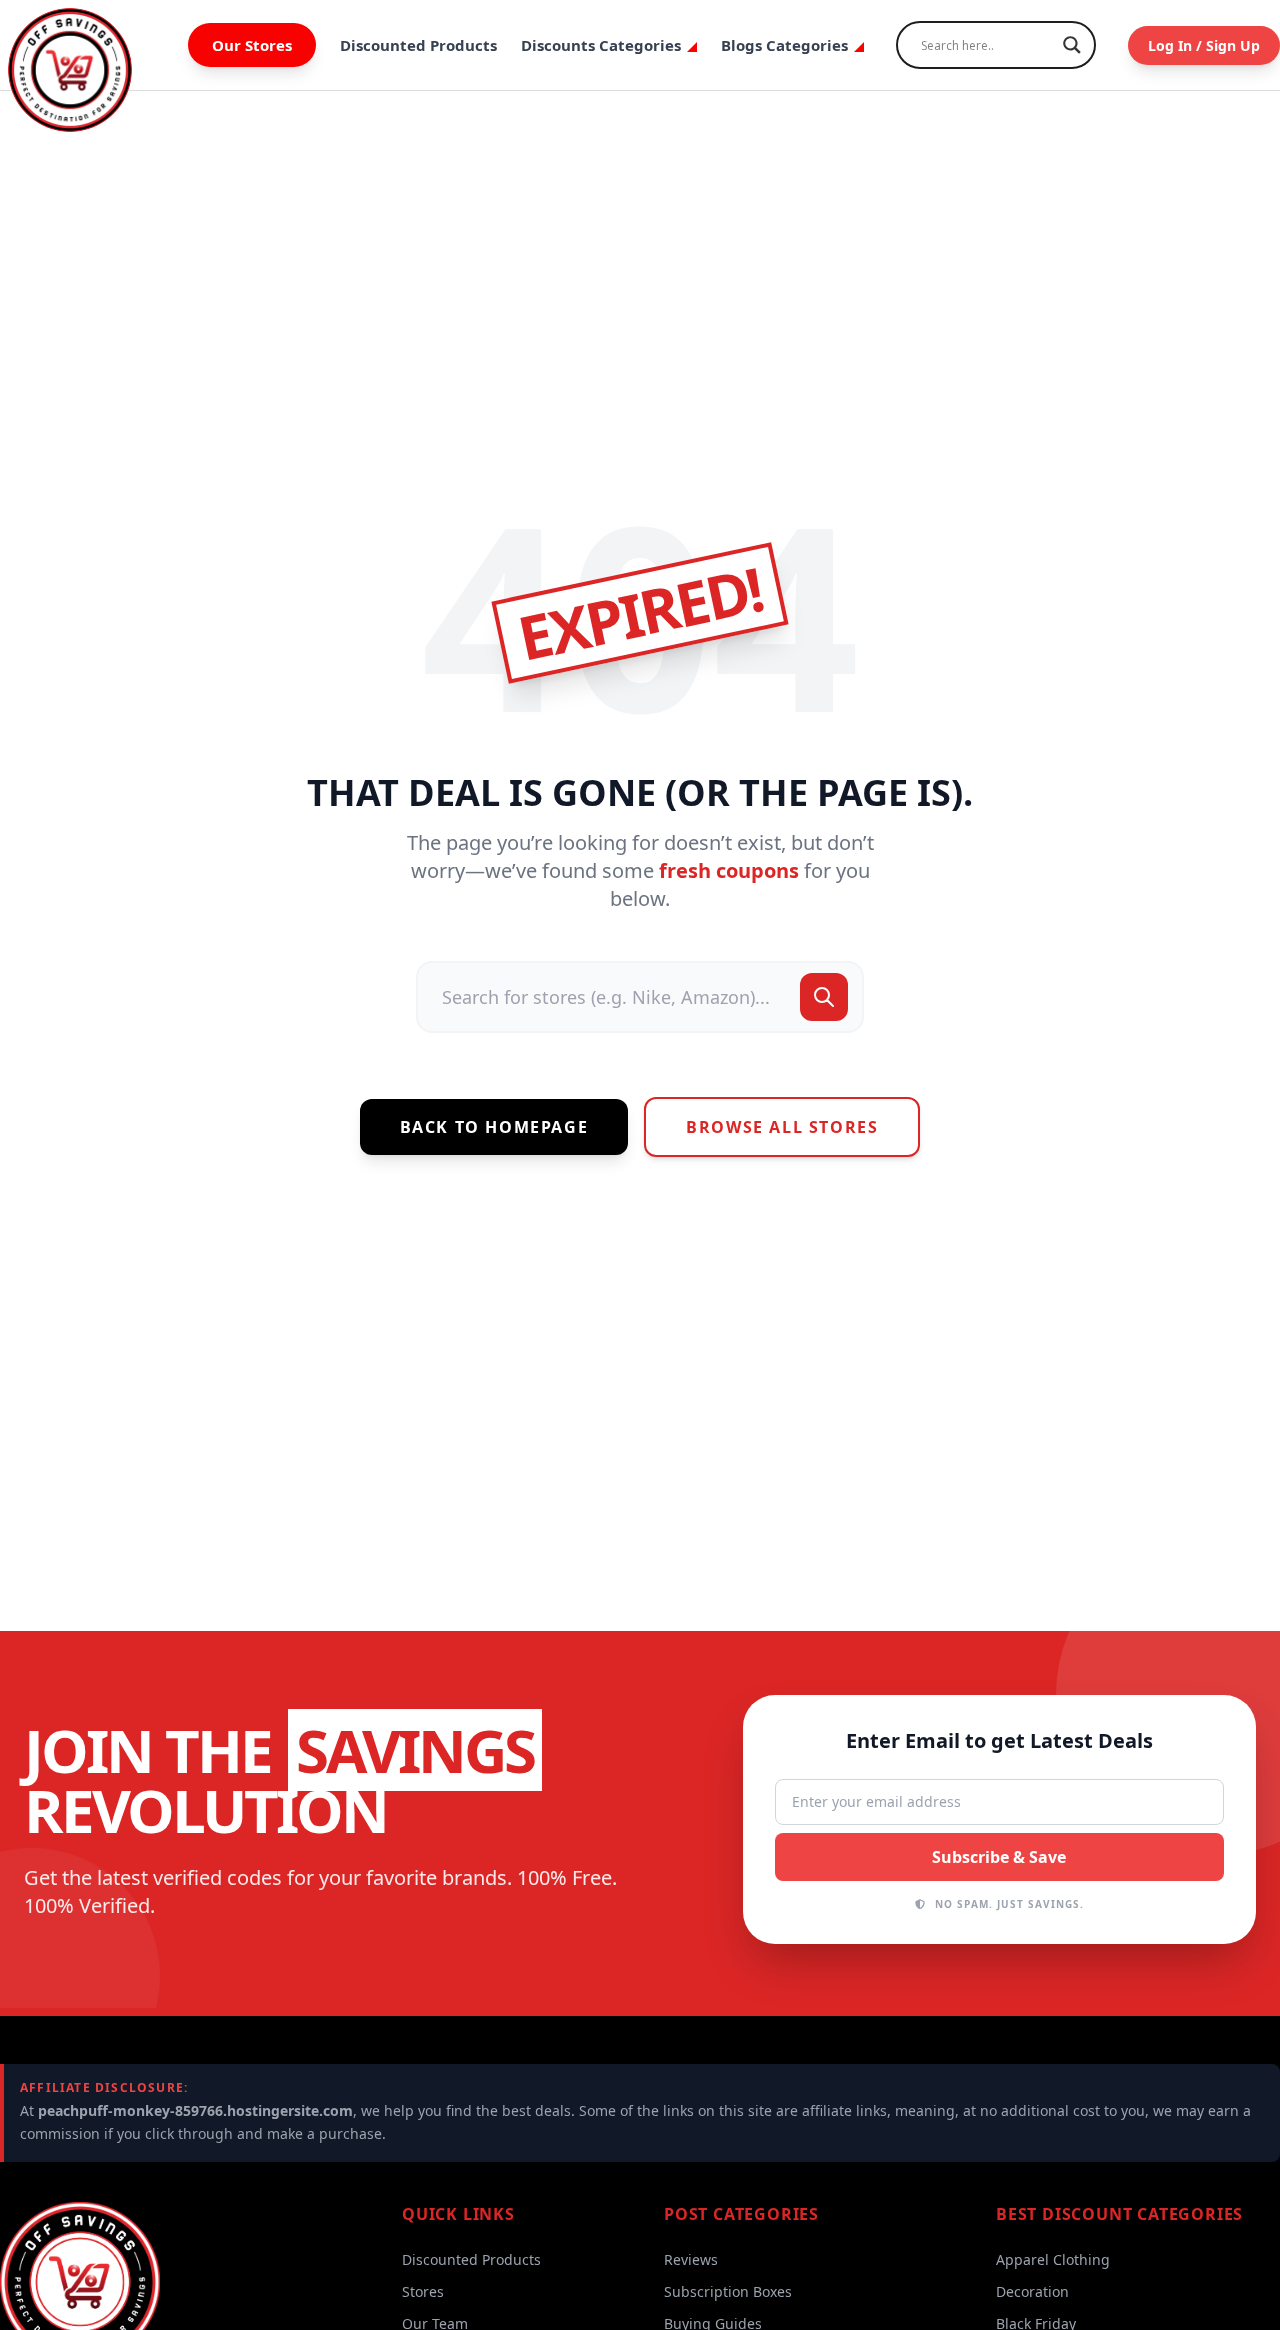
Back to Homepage (494, 1127)
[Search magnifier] (1072, 45)
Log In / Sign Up (1204, 45)
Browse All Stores (782, 1127)
